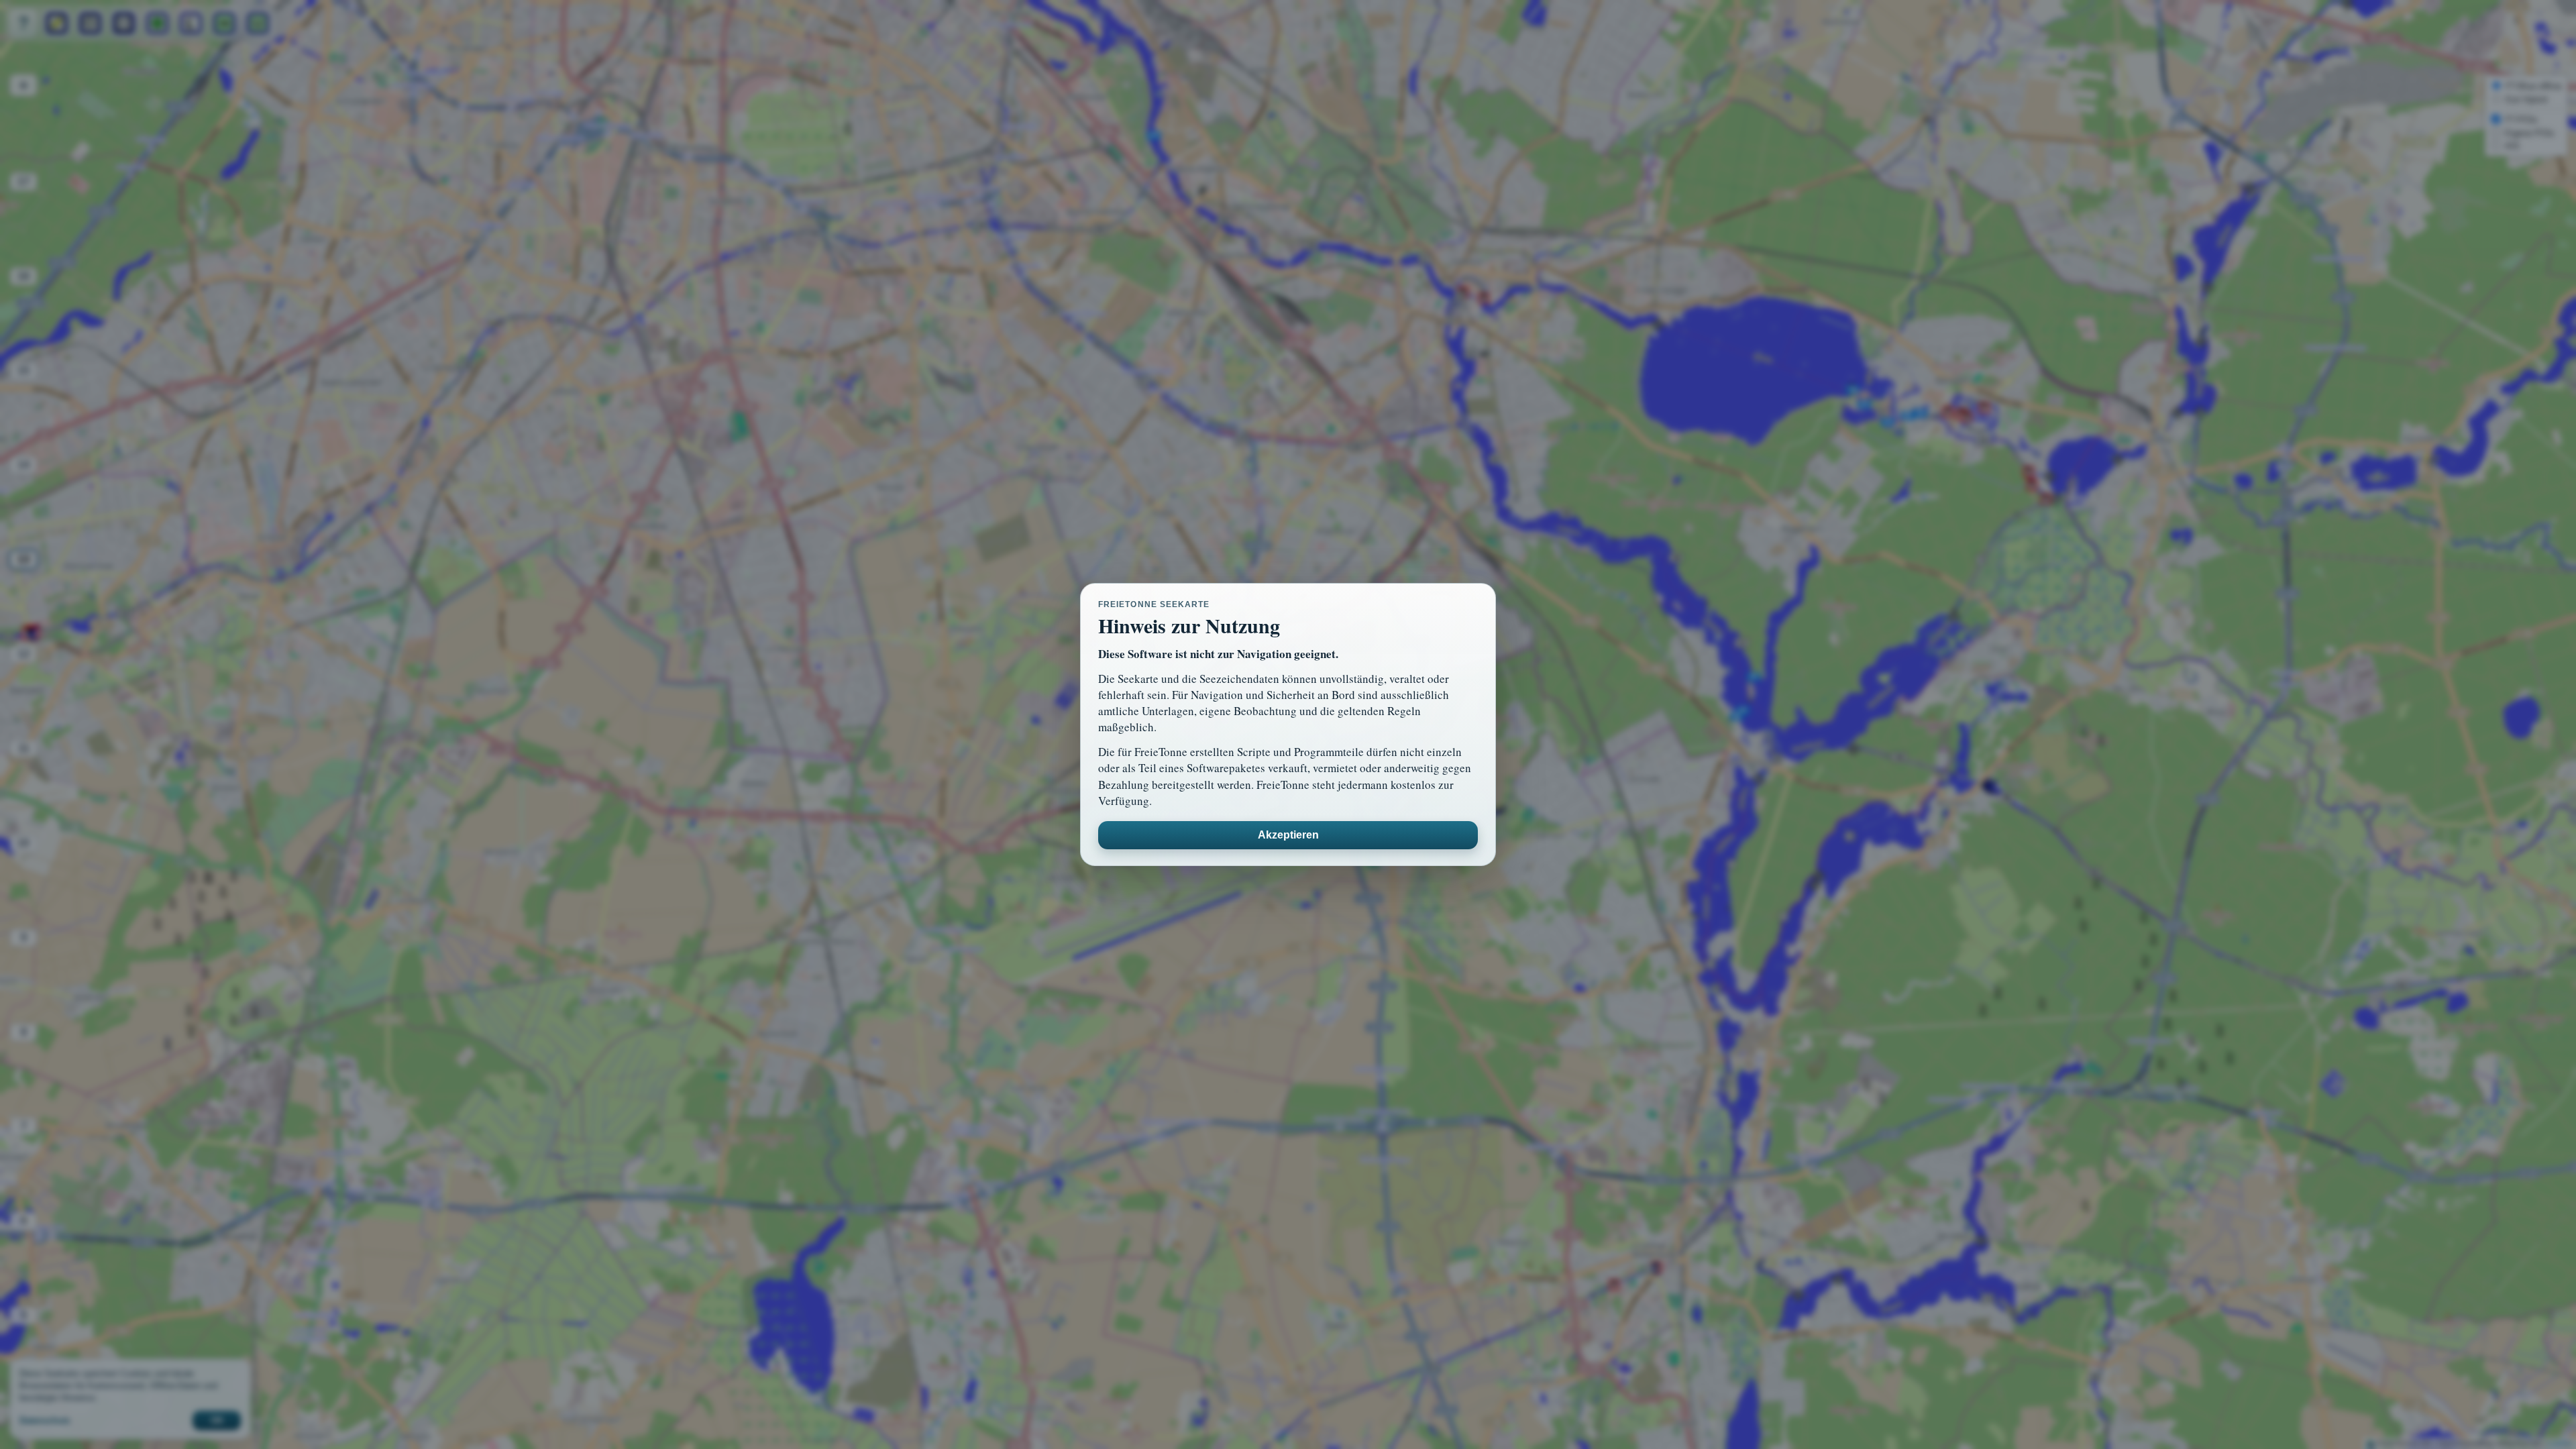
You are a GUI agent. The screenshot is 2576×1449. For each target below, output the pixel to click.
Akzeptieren (1288, 835)
